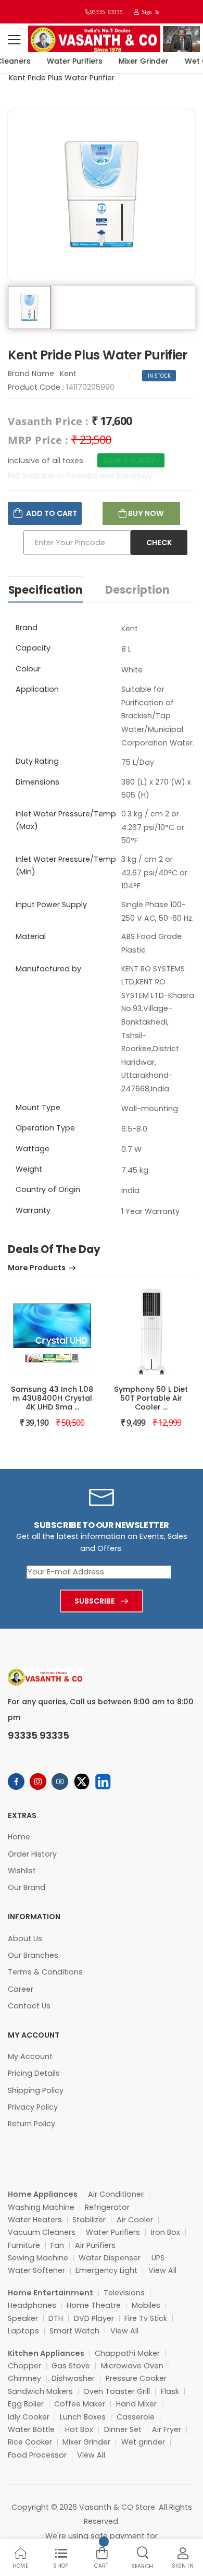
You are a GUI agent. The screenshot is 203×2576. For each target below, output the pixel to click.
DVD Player (94, 2318)
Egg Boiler (26, 2404)
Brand (27, 628)
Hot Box (79, 2429)
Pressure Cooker (136, 2378)
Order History (32, 1854)
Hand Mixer (136, 2404)
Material (31, 936)
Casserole (136, 2417)
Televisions (124, 2293)
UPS (158, 2258)
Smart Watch (74, 2331)
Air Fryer (167, 2429)
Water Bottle (31, 2429)
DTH (56, 2318)
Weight (29, 1169)
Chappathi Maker (127, 2353)
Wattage (33, 1149)
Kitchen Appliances (46, 2353)
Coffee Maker (80, 2404)
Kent (68, 374)
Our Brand (27, 1887)
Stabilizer (89, 2220)
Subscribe (95, 1601)
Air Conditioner (116, 2194)
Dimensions (37, 782)
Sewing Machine (38, 2258)
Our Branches (33, 1955)
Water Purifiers (68, 61)
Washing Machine (41, 2207)
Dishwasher (73, 2378)
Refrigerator (107, 2207)
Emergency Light (106, 2270)
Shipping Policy (36, 2090)
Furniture (24, 2245)
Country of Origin (48, 1189)
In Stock (160, 376)
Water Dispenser (110, 2258)
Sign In (149, 12)
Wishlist (22, 1871)
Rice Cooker (30, 2442)
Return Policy (31, 2124)
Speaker (23, 2318)
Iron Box (166, 2232)
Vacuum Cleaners (42, 2232)
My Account (30, 2056)
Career (21, 1989)
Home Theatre (94, 2305)
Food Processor (37, 2455)
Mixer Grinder (137, 61)
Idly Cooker (29, 2417)
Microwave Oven (132, 2366)
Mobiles (146, 2305)
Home (19, 1837)
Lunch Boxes (83, 2417)
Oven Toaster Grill (117, 2391)
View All (162, 2270)
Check (159, 543)
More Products (37, 1268)
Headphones (32, 2305)
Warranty (33, 1210)
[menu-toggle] (14, 40)
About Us (25, 1939)
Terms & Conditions (45, 1972)
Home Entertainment (50, 2293)
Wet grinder (143, 2442)
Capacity (33, 648)
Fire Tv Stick (146, 2318)
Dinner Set (123, 2429)
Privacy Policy (33, 2107)
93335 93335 (106, 12)
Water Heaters (35, 2220)
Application (37, 689)
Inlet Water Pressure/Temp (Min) (66, 865)
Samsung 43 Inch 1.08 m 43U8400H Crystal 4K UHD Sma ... (52, 1398)
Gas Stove (71, 2366)
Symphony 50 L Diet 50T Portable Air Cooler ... (151, 1398)
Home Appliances (43, 2194)
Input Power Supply (51, 905)
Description (137, 590)
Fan (57, 2245)
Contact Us (29, 2006)
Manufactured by (48, 969)
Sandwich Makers (40, 2391)
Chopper (24, 2366)
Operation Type (45, 1128)
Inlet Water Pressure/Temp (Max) (66, 820)
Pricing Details (34, 2073)
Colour (28, 669)
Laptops (23, 2331)
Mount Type (38, 1108)
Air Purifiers (95, 2245)
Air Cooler (135, 2220)
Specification (46, 590)
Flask (170, 2391)
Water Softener (36, 2270)
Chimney (24, 2378)
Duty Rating (37, 761)
